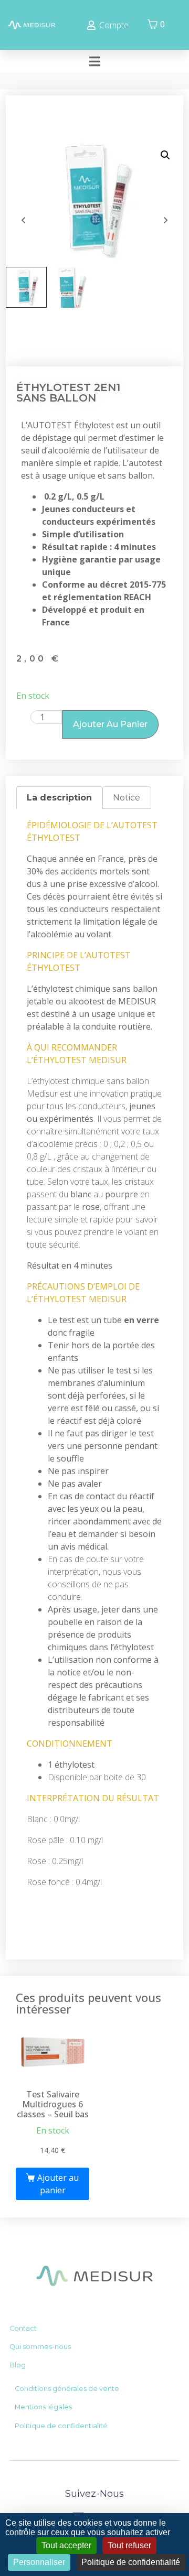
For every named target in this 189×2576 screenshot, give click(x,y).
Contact (23, 2328)
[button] (165, 155)
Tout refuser (129, 2545)
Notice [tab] (127, 798)
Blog (18, 2365)
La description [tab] (59, 798)
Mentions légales (43, 2407)
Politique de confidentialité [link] (131, 2562)
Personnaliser (39, 2562)
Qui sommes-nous (40, 2347)
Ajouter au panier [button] (58, 2184)
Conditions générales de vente (67, 2389)
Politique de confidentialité (61, 2426)
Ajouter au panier (110, 724)
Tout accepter (66, 2545)
